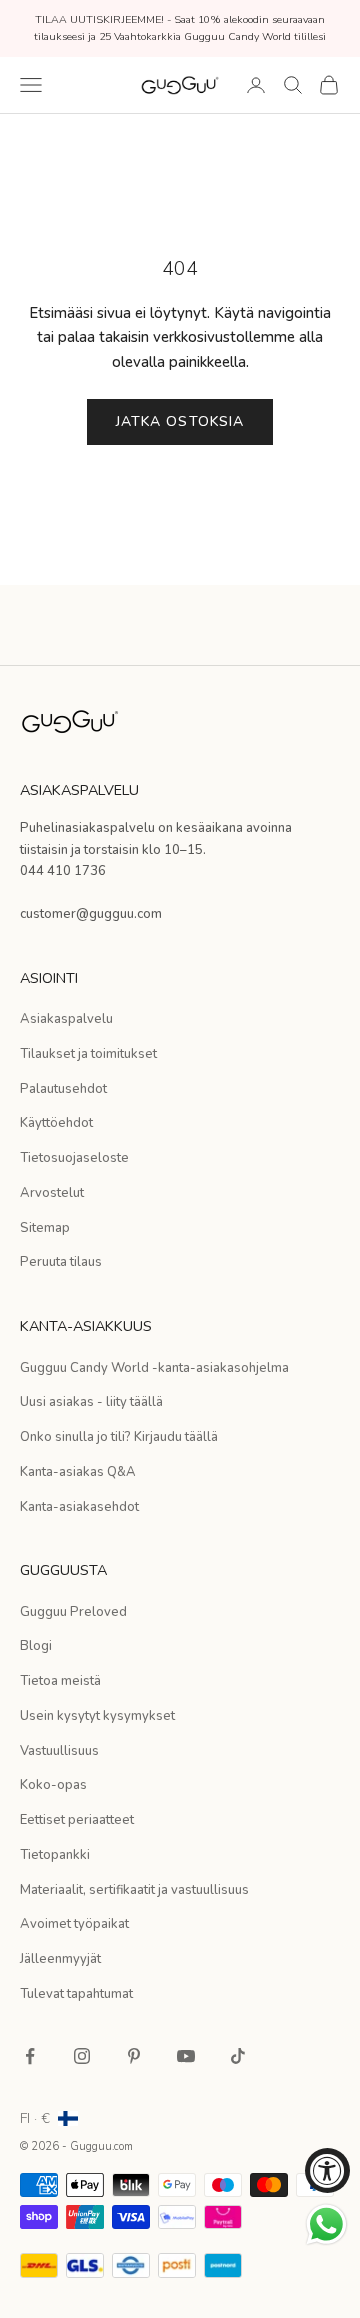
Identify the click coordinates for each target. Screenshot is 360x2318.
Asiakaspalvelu (66, 1019)
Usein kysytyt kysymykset (97, 1716)
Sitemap (45, 1228)
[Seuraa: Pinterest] (134, 2056)
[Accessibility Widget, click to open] (327, 2170)
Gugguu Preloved (73, 1612)
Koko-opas (53, 1785)
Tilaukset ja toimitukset (88, 1054)
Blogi (36, 1646)
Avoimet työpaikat (74, 1924)
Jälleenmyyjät (60, 1959)
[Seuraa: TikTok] (238, 2056)
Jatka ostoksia (180, 421)
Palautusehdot (63, 1089)
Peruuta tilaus (61, 1262)
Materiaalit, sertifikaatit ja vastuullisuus (134, 1890)
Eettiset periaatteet (77, 1820)
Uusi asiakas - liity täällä (91, 1402)
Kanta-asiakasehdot (79, 1507)
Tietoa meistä (60, 1681)
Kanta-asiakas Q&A (78, 1472)
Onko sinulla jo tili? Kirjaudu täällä (119, 1437)
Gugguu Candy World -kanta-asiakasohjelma (154, 1368)
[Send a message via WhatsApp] (326, 2224)
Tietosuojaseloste (74, 1158)
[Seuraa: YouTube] (186, 2056)
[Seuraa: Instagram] (82, 2056)
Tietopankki (55, 1855)
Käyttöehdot (56, 1123)
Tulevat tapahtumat (76, 1994)
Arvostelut (52, 1193)
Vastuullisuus (59, 1751)
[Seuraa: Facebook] (30, 2056)
